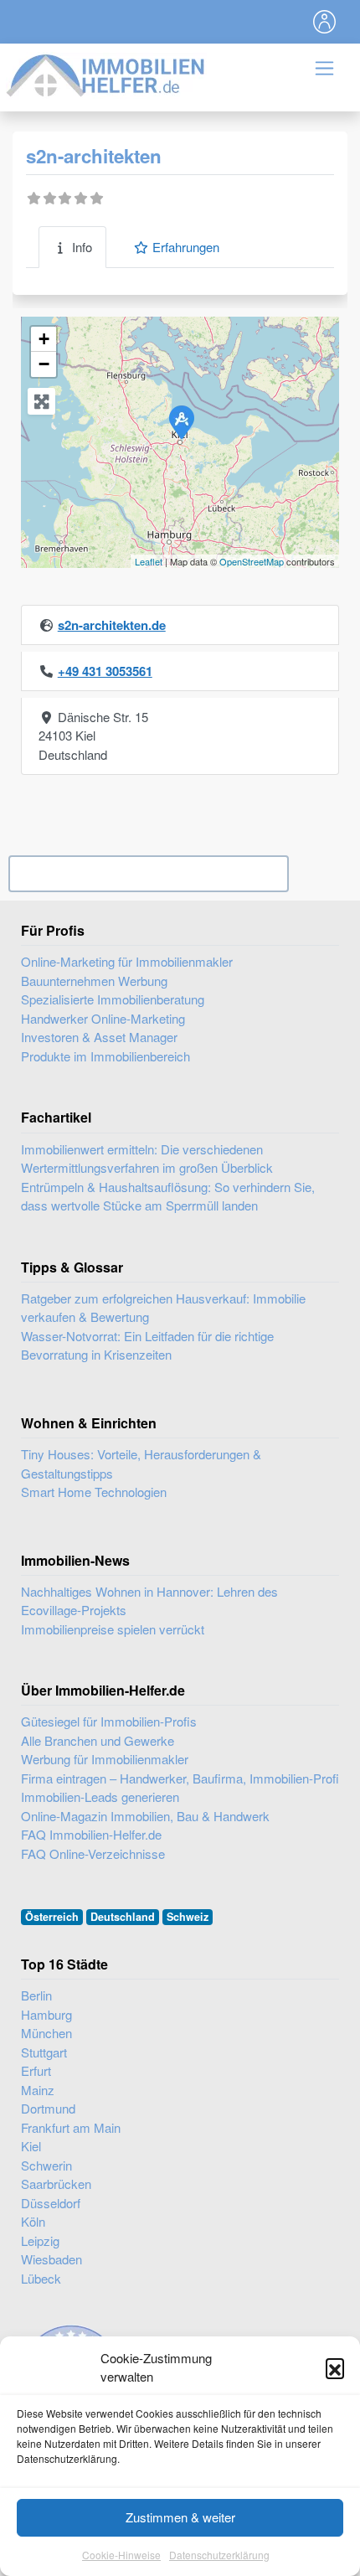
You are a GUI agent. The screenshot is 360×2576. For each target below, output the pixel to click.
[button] (335, 2367)
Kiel (31, 2146)
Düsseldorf (51, 2203)
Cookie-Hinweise (121, 2555)
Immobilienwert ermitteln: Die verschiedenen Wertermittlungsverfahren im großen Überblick (147, 1159)
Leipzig (40, 2240)
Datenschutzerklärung (219, 2555)
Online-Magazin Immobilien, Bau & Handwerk (145, 1816)
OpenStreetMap (252, 561)
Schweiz (188, 1917)
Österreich (52, 1917)
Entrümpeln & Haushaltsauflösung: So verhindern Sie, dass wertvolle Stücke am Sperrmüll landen (168, 1196)
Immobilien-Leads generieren (100, 1796)
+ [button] (44, 339)
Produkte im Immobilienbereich (105, 1056)
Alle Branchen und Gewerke (98, 1740)
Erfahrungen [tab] (186, 247)
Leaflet (149, 561)
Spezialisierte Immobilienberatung (113, 999)
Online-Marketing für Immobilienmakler (127, 961)
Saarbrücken (56, 2184)
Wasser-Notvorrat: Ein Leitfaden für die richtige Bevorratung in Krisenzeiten (147, 1345)
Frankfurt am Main (71, 2127)
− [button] (44, 364)
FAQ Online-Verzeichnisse (93, 1853)
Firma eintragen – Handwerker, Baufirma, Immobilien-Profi (180, 1778)
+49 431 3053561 (105, 671)
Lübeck (41, 2278)
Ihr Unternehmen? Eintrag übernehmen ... (149, 874)
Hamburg (46, 2014)
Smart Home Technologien (94, 1492)
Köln (33, 2221)
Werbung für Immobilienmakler (105, 1759)
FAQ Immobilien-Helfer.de (91, 1834)
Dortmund (48, 2108)
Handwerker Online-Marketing (103, 1018)
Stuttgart (44, 2052)
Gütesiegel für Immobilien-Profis (109, 1721)
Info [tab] (82, 247)
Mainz (38, 2090)
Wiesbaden (51, 2259)
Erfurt (36, 2070)
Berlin (36, 1995)
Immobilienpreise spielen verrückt (113, 1629)
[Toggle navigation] (325, 22)
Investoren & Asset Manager (99, 1037)
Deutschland (123, 1917)
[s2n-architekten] (181, 421)
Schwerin (46, 2165)
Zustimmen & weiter (180, 2517)
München (46, 2033)
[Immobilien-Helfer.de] (106, 73)
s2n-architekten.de (112, 625)
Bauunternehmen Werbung (94, 981)
